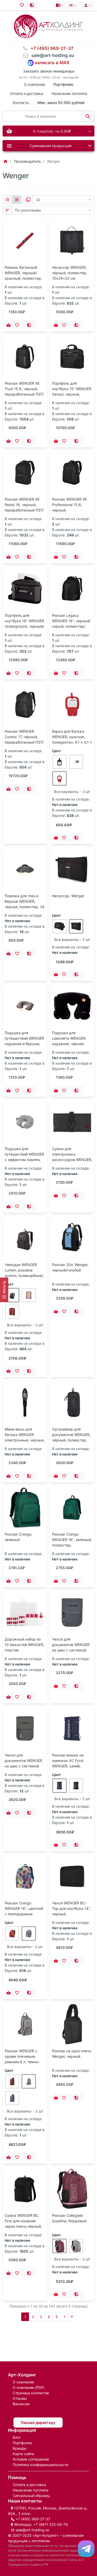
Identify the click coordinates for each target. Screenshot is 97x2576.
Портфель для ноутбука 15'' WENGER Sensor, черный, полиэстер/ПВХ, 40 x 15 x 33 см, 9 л (72, 394)
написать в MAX (52, 63)
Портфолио (22, 2443)
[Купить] (9, 325)
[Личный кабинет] (87, 5)
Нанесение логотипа (69, 93)
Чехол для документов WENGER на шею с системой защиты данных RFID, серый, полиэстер (24, 1766)
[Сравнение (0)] (33, 5)
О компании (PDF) (29, 2387)
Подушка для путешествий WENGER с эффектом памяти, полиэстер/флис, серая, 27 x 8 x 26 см (24, 1160)
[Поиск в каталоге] (88, 116)
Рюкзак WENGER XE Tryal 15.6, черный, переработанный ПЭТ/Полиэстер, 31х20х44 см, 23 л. (24, 394)
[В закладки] (18, 325)
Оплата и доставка (27, 93)
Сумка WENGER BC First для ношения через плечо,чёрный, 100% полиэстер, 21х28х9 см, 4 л (23, 2226)
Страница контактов (31, 2393)
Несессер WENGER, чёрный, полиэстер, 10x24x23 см (70, 273)
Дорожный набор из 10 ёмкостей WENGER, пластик (24, 1645)
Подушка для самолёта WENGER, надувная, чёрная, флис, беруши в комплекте (69, 1044)
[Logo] (48, 26)
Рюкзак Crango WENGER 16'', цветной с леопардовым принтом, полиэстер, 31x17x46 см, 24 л (24, 1914)
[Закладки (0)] (23, 5)
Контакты (21, 103)
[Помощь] (60, 5)
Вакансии (21, 2404)
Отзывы (20, 2398)
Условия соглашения (31, 2459)
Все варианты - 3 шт (72, 792)
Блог (17, 2437)
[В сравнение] (31, 325)
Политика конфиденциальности (40, 2465)
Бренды (20, 2448)
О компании (34, 84)
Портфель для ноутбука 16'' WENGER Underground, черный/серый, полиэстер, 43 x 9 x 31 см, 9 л (24, 626)
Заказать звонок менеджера (49, 71)
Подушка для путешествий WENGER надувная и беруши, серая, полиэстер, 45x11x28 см (24, 1044)
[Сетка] (17, 200)
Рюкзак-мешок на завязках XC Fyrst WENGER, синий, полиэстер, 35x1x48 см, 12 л (70, 1766)
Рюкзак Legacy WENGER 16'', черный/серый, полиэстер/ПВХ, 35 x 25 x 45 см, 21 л (71, 626)
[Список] (7, 200)
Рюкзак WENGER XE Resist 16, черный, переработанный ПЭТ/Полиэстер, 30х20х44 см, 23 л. (24, 510)
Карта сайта (23, 2454)
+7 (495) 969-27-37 (33, 2519)
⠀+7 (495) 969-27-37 (50, 48)
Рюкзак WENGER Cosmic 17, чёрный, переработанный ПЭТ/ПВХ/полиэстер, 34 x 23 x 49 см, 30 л (24, 742)
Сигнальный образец (31, 2496)
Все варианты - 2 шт (72, 939)
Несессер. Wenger (68, 896)
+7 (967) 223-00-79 (51, 2524)
